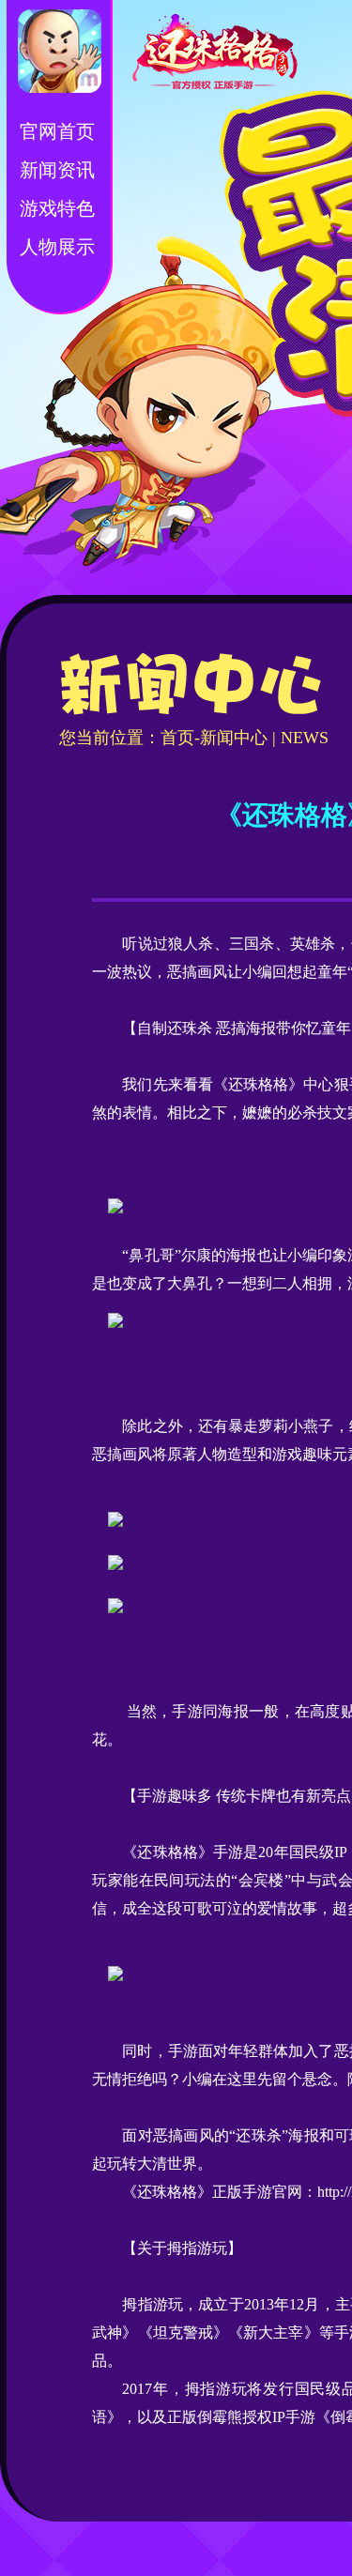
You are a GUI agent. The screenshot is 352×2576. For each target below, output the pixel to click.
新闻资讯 (57, 170)
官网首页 (57, 131)
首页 (177, 738)
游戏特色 (57, 208)
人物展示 (57, 247)
